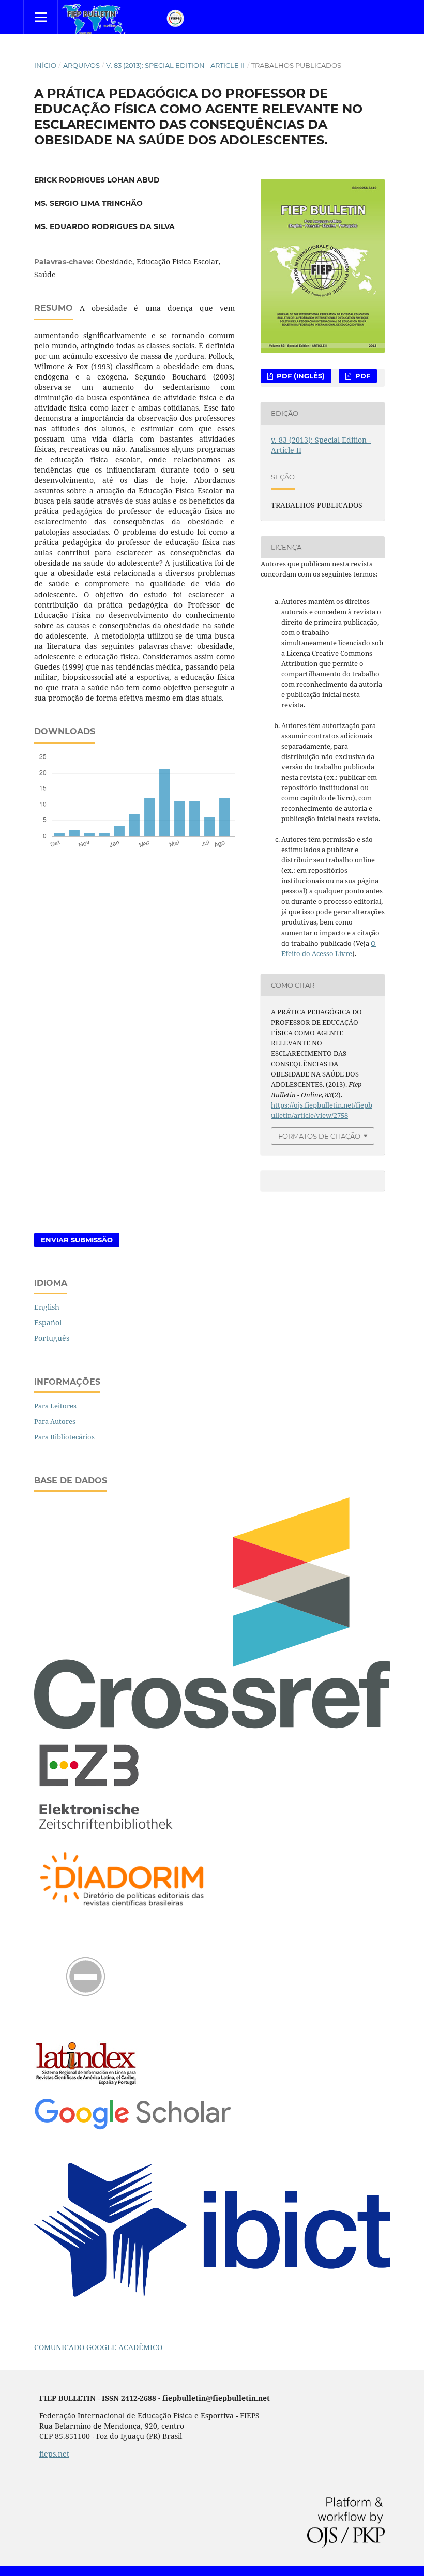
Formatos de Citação (319, 1136)
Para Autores (55, 1421)
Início (45, 65)
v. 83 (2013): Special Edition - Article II (175, 65)
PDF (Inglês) (300, 376)
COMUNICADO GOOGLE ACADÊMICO (98, 2347)
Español (48, 1322)
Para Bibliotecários (64, 1437)
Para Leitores (55, 1406)
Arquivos (81, 65)
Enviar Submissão (77, 1240)
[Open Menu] (41, 17)
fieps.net (54, 2454)
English (47, 1307)
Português (52, 1338)
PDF (362, 376)
